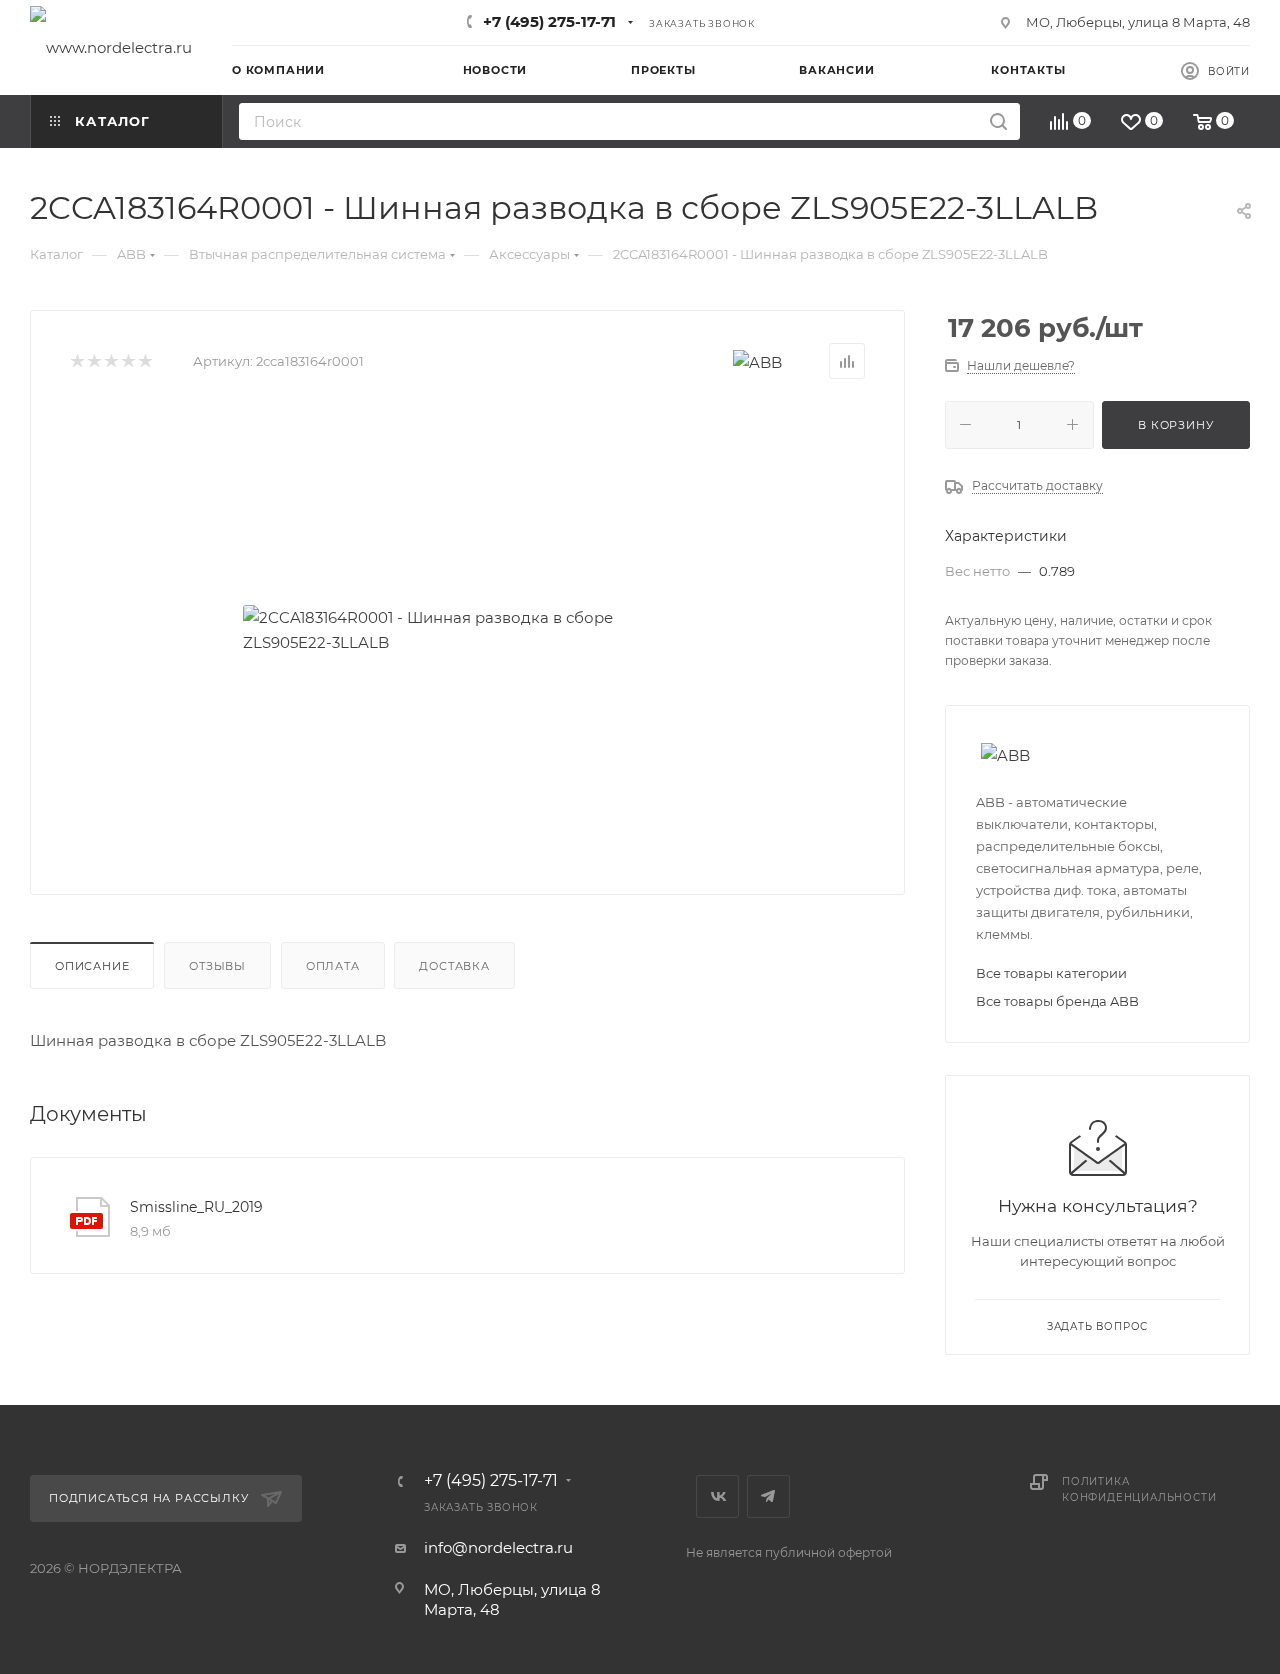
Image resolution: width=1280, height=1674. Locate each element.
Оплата (333, 966)
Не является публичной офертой (789, 1552)
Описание (92, 966)
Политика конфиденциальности (1139, 1489)
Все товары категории (1051, 973)
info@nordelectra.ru (498, 1547)
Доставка (454, 966)
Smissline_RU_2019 (196, 1207)
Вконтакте (717, 1496)
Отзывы (217, 966)
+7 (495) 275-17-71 (549, 21)
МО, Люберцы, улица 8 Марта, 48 (1138, 22)
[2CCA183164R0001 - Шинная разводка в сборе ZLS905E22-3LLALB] (468, 630)
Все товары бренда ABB (1057, 1001)
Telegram (768, 1496)
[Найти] (998, 121)
